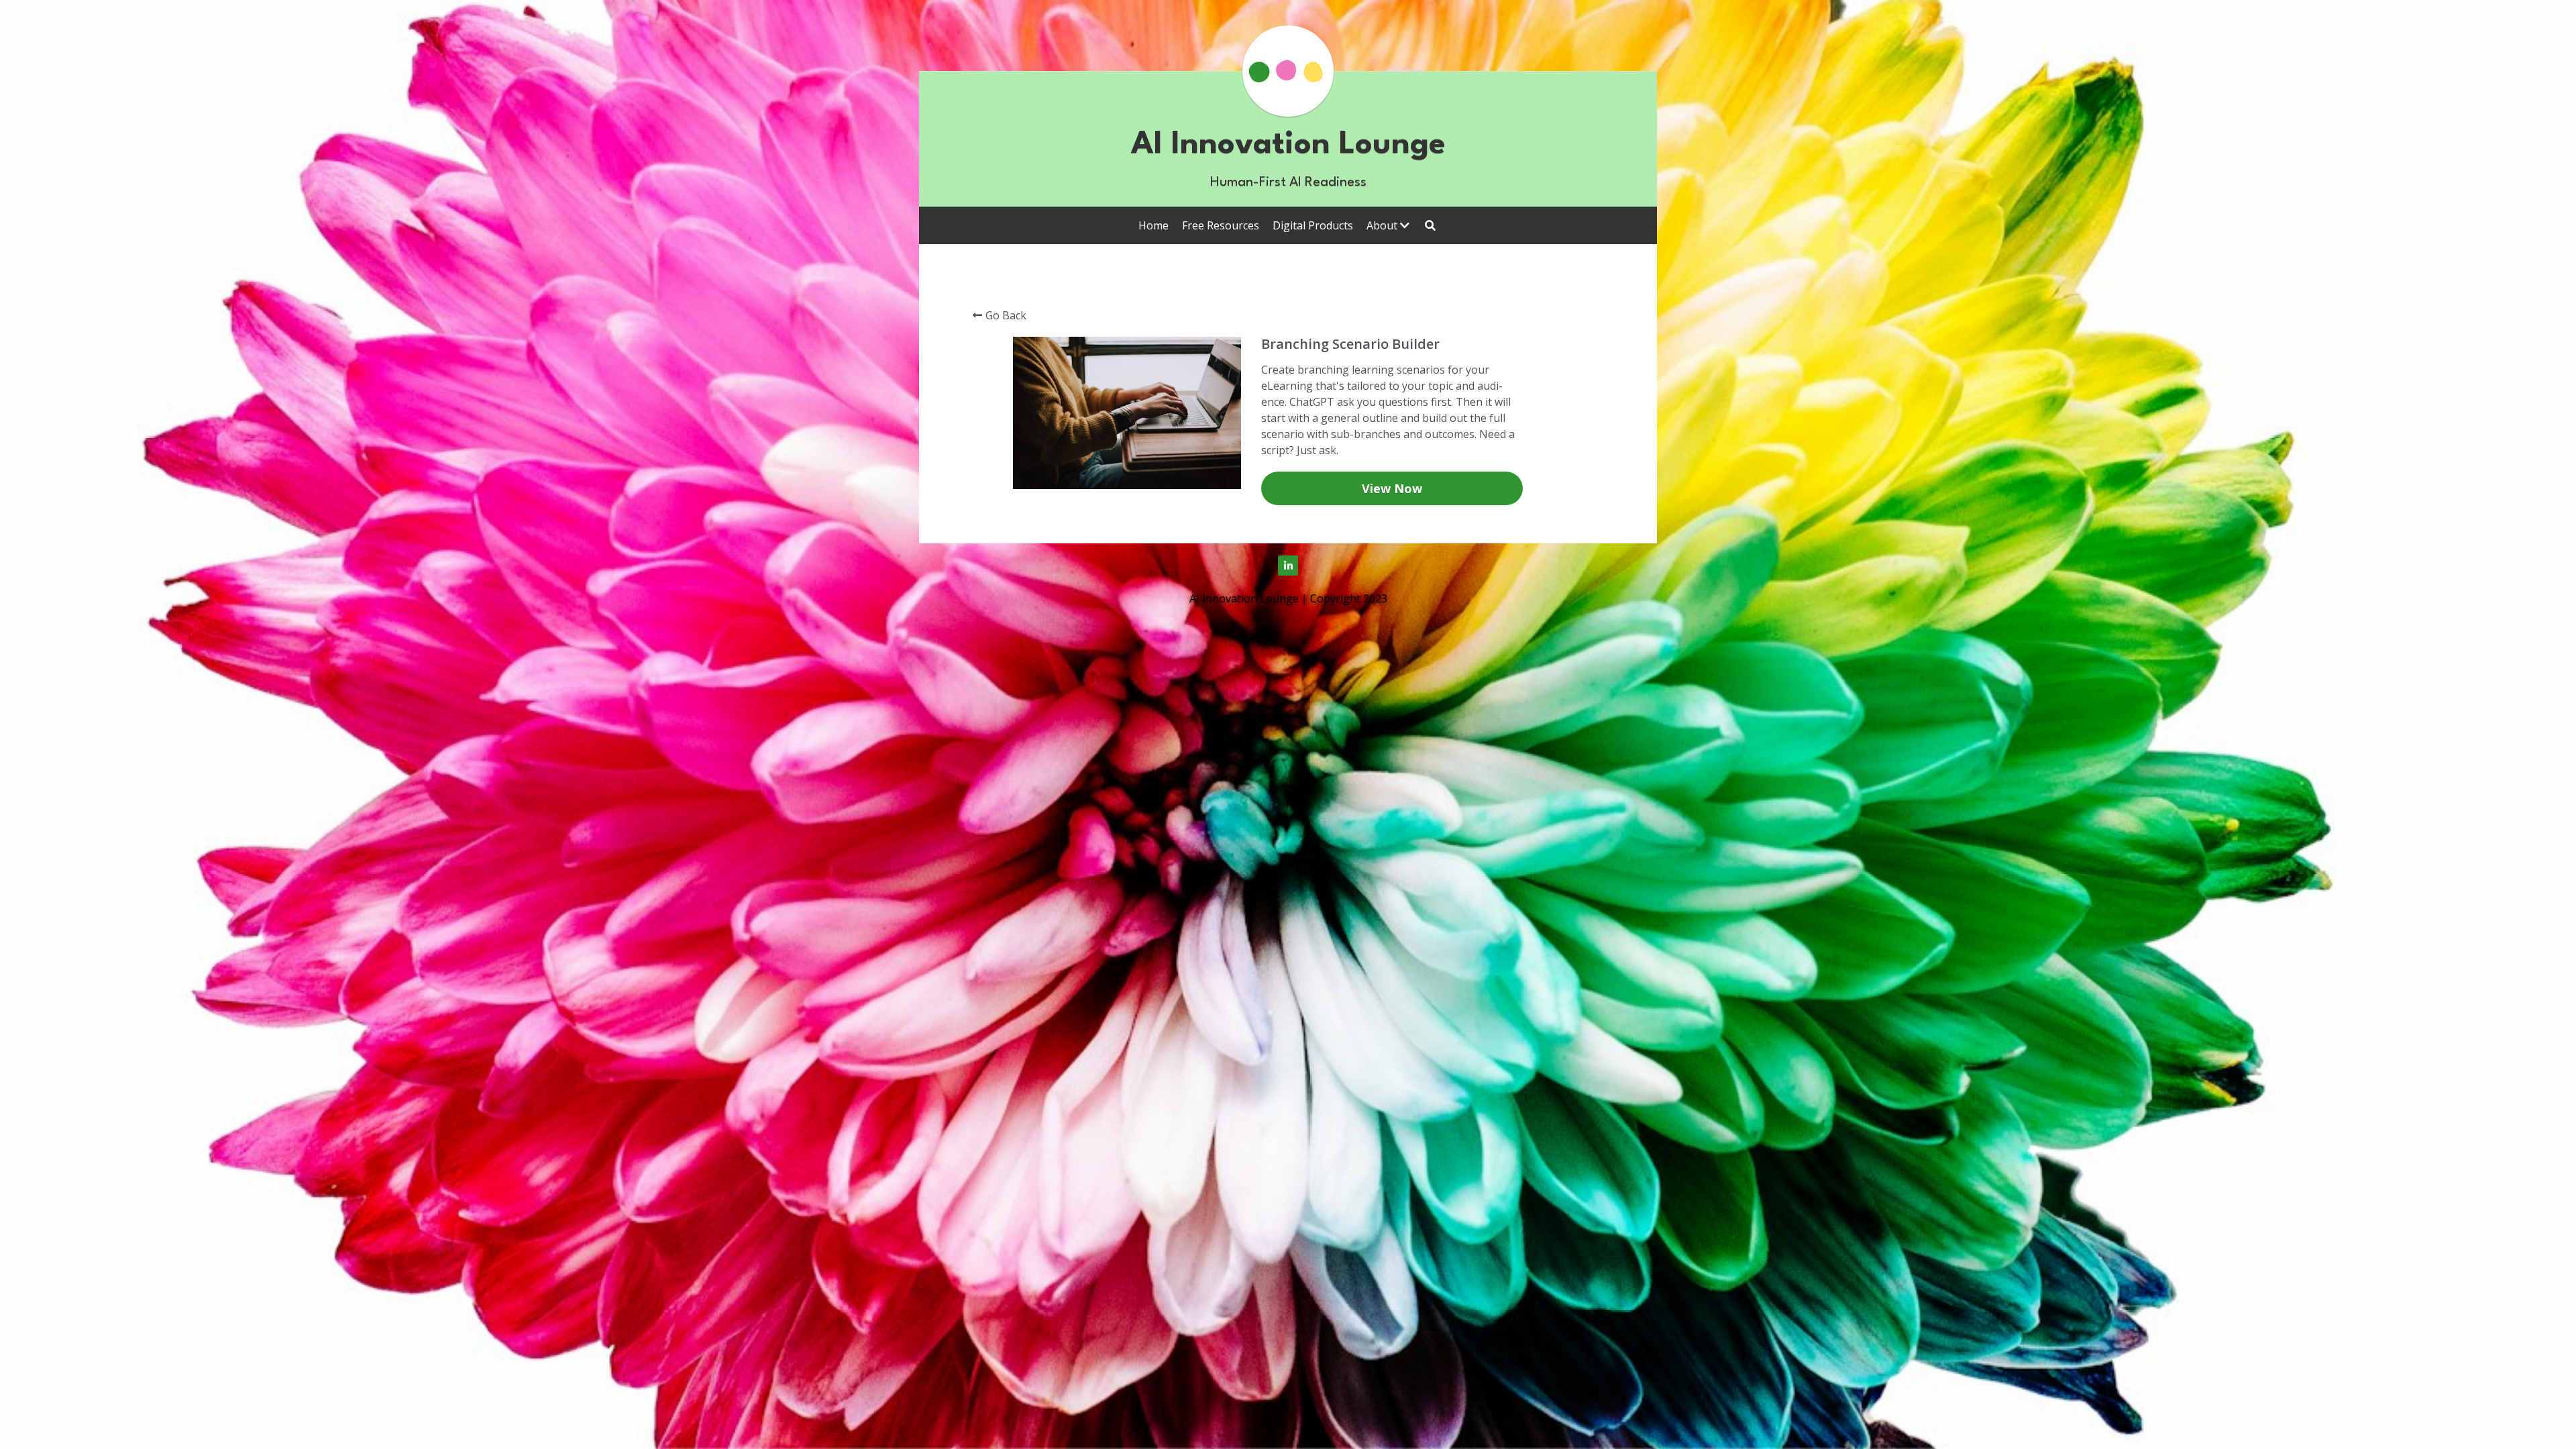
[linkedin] (1288, 566)
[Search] (1430, 225)
